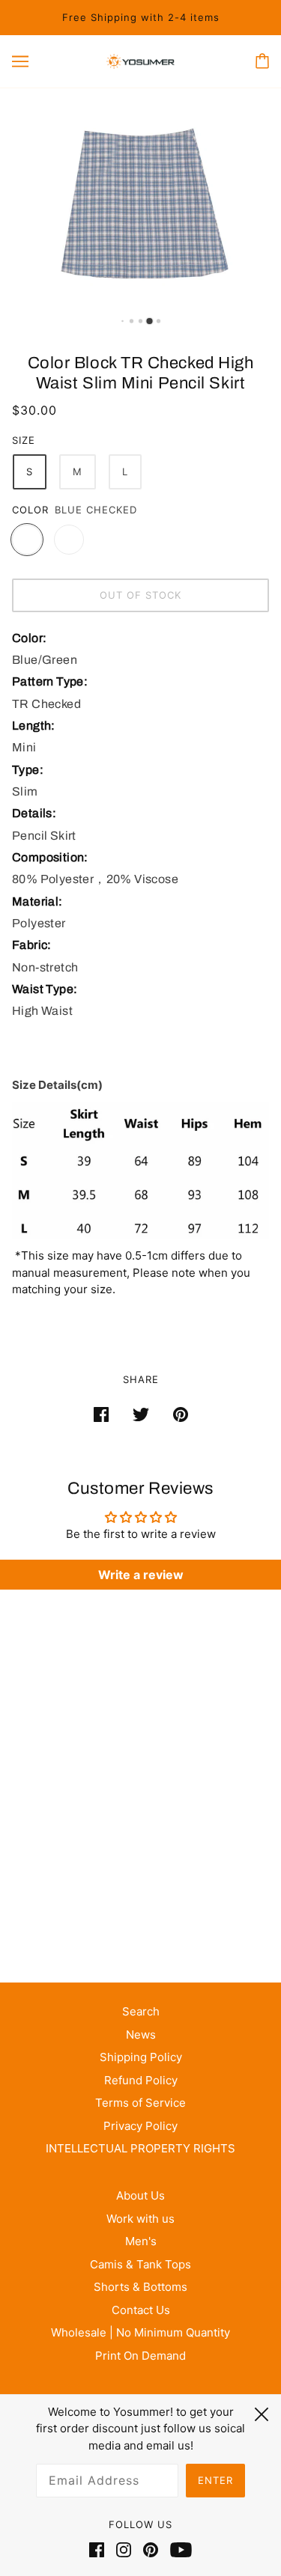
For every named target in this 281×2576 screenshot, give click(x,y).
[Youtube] (178, 2550)
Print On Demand (140, 2356)
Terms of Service (140, 2103)
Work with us (140, 2219)
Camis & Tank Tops (140, 2264)
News (141, 2035)
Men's (141, 2241)
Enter (215, 2480)
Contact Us (141, 2310)
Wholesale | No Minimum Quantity (140, 2332)
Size (24, 440)
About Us (140, 2195)
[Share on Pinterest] (181, 1414)
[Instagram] (124, 2550)
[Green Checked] (69, 540)
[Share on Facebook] (101, 1414)
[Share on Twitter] (141, 1414)
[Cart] (262, 61)
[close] (262, 2412)
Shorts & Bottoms (140, 2287)
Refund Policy (141, 2080)
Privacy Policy (140, 2126)
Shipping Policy (141, 2057)
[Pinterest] (151, 2550)
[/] (141, 61)
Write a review (141, 1575)
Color (30, 510)
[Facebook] (100, 2550)
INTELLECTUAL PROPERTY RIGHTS (140, 2148)
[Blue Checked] (27, 540)
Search (141, 2011)
